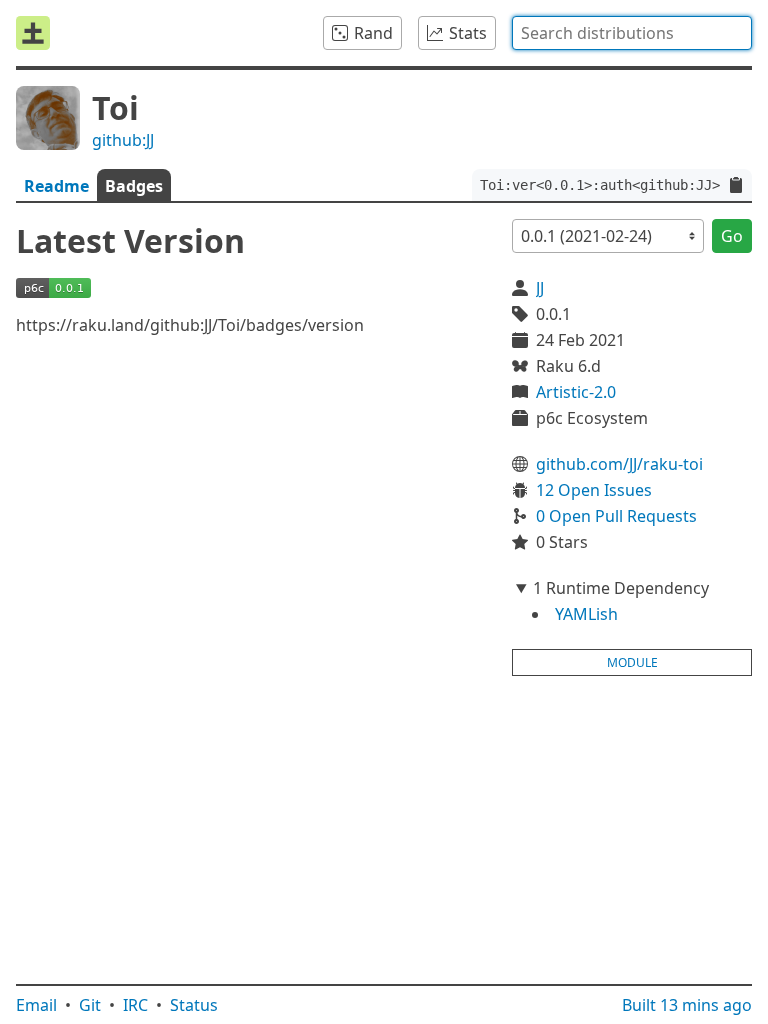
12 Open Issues (594, 490)
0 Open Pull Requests (616, 516)
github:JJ (123, 140)
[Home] (33, 33)
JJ (540, 288)
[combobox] (632, 33)
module (632, 662)
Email (36, 1005)
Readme (56, 186)
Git (90, 1005)
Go (732, 236)
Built (687, 1005)
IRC (135, 1005)
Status (194, 1005)
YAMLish (586, 614)
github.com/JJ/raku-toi (619, 464)
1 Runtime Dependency (621, 588)
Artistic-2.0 (576, 392)
